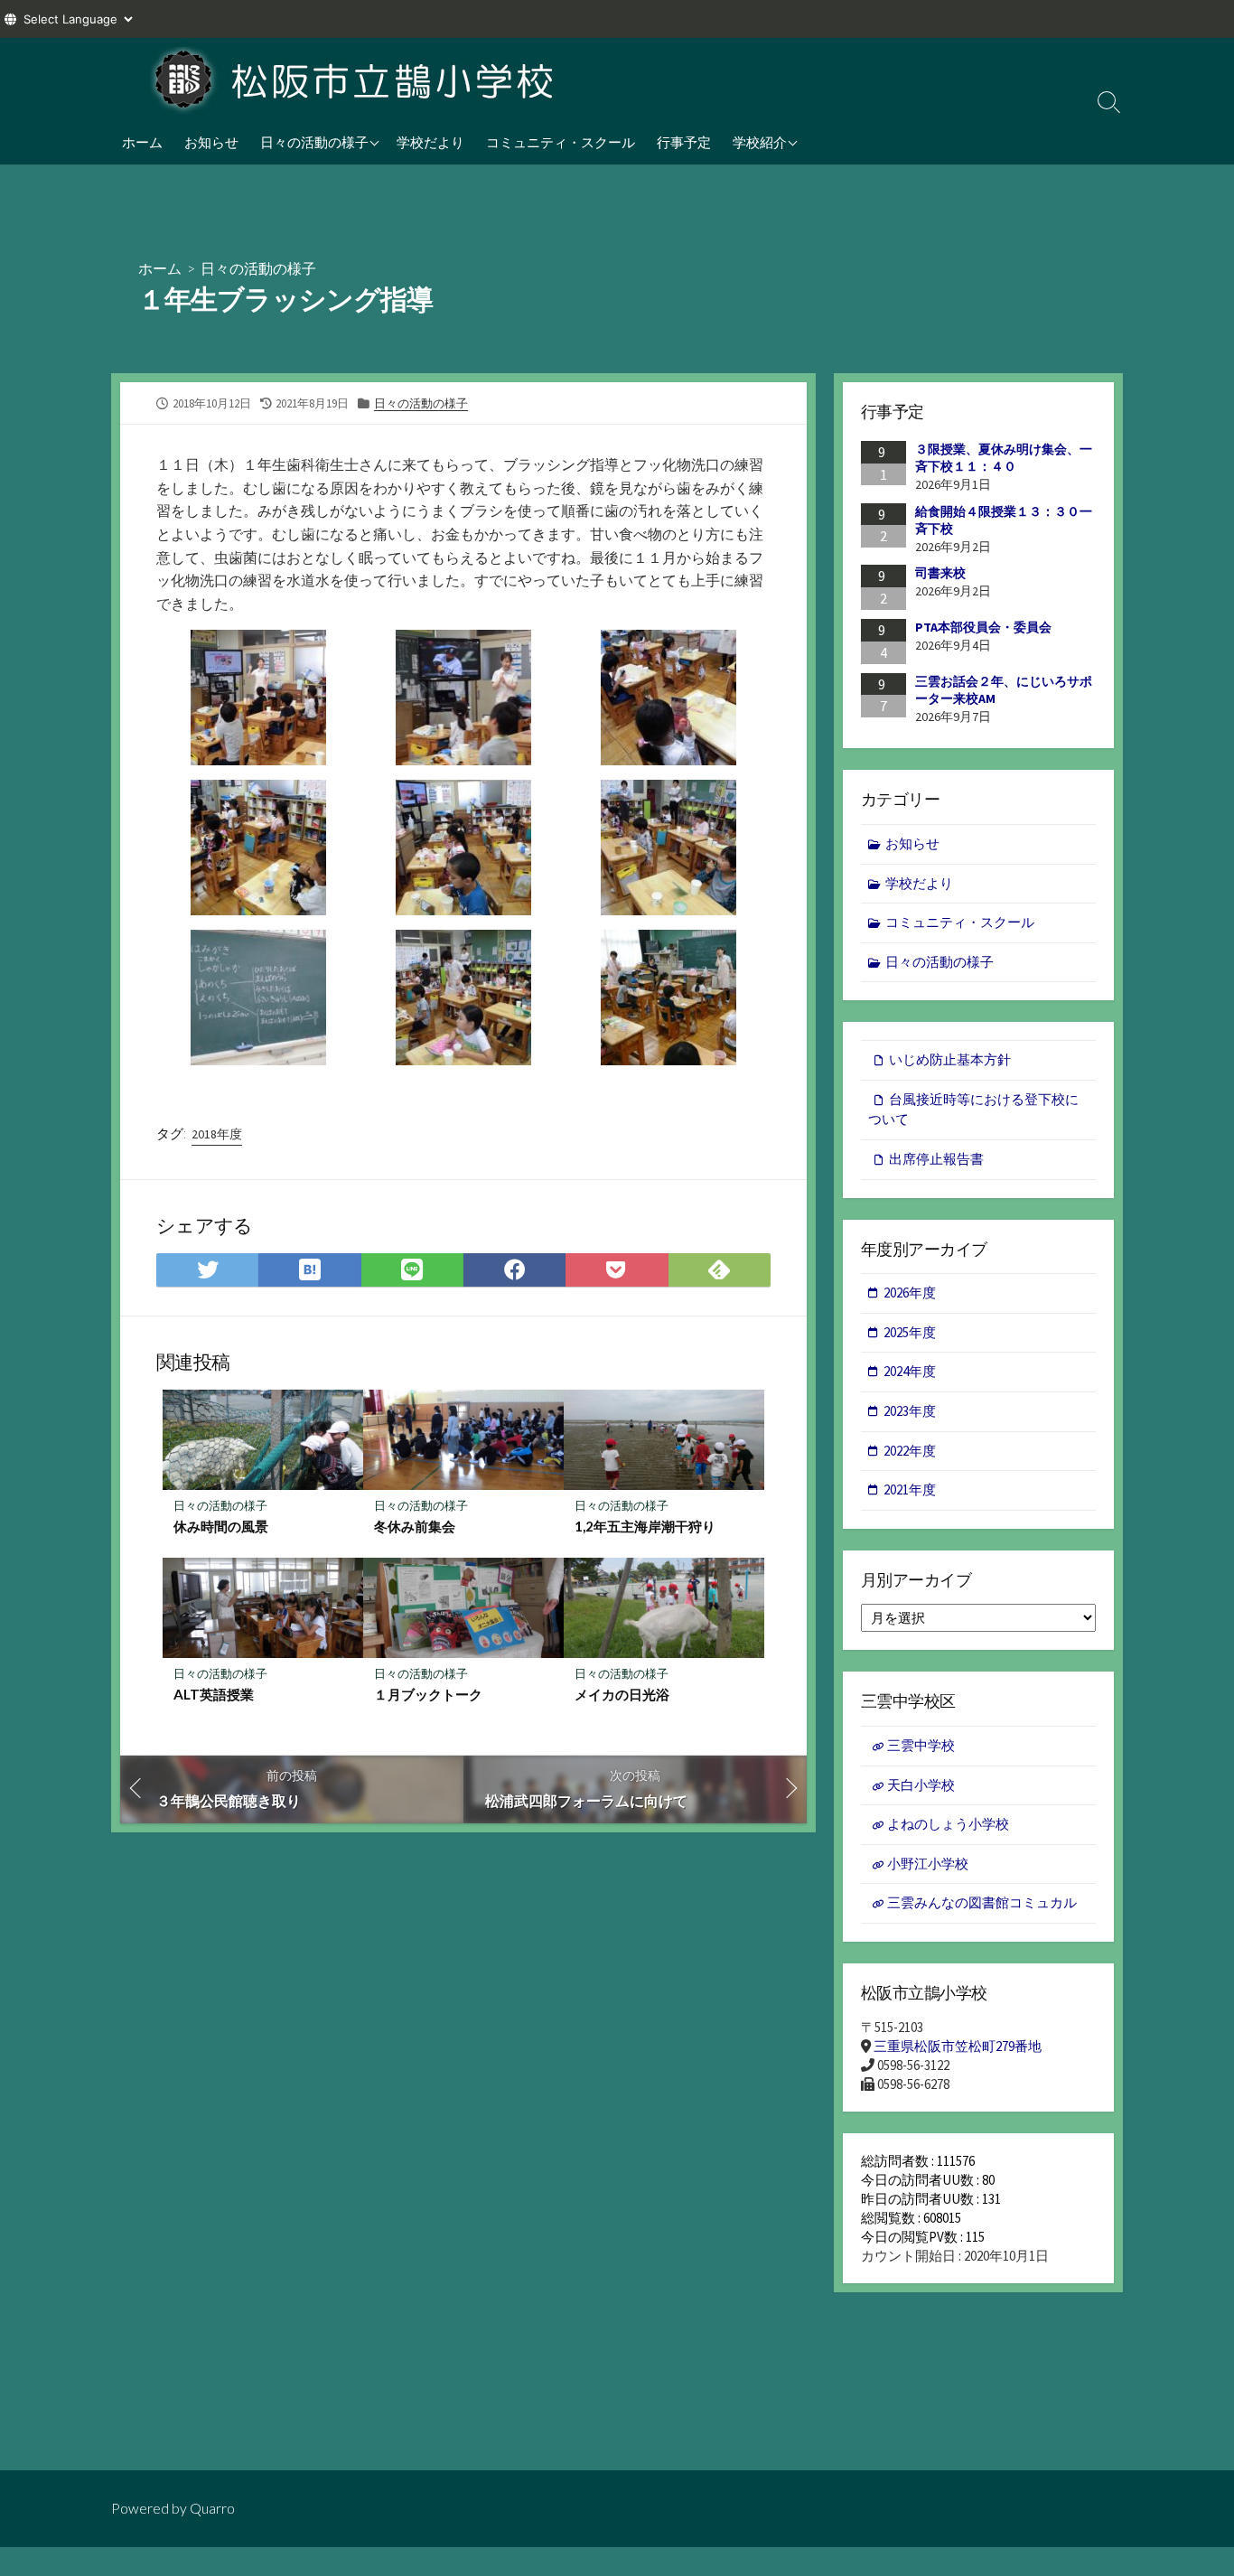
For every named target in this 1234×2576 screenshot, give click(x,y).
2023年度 (910, 1411)
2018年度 (217, 1134)
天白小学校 (921, 1785)
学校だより (430, 142)
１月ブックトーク (435, 1694)
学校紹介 (760, 142)
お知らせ (211, 142)
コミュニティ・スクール (561, 142)
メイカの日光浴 (622, 1694)
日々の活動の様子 (314, 142)
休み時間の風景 (221, 1526)
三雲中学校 (921, 1745)
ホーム (142, 142)
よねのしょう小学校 (948, 1824)
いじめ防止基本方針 (950, 1059)
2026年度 (910, 1293)
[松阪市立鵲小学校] (355, 79)
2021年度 (910, 1489)
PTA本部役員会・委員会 (983, 627)
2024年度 (910, 1371)
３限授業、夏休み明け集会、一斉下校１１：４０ (1004, 458)
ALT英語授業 (214, 1694)
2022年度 (910, 1451)
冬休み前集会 (415, 1526)
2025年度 (910, 1332)
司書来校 (940, 573)
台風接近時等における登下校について (973, 1110)
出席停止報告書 (936, 1159)
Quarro (212, 2508)
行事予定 (684, 142)
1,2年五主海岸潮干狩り (645, 1526)
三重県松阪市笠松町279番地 (958, 2046)
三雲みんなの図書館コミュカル (982, 1902)
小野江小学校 (928, 1864)
